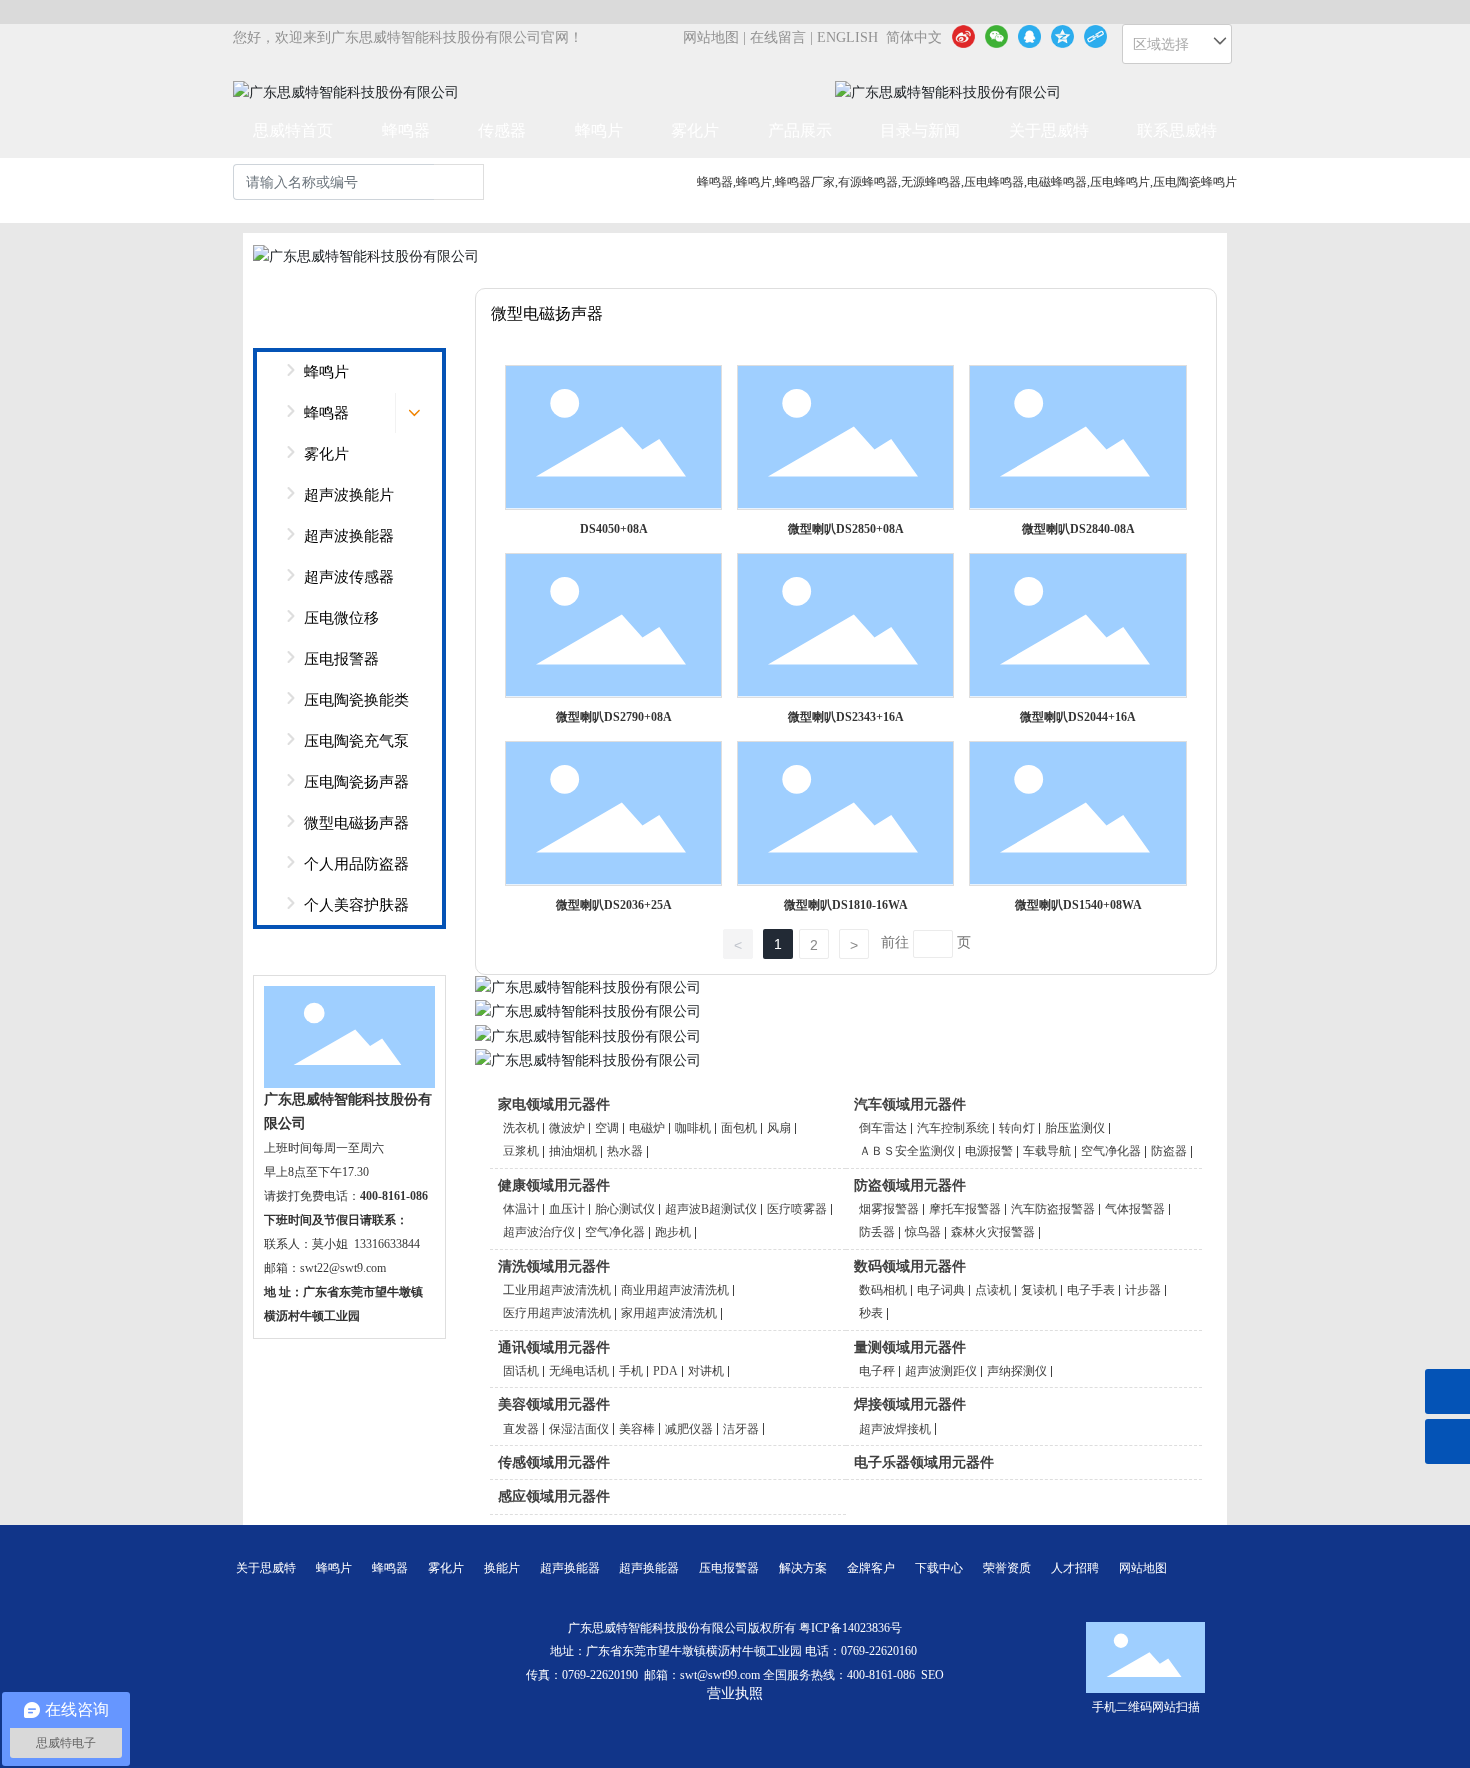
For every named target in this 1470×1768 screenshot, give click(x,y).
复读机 (1039, 1290)
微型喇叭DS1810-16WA (846, 905)
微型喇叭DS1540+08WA (1078, 905)
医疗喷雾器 (797, 1209)
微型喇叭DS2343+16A (846, 717)
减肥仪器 (689, 1429)
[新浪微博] (963, 36)
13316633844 (387, 1244)
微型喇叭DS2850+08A (846, 529)
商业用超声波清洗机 (675, 1290)
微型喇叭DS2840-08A (1078, 529)
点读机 (993, 1290)
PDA (665, 1371)
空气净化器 (1111, 1151)
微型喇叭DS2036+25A (614, 905)
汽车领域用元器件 (910, 1104)
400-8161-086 (881, 1675)
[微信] (996, 36)
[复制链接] (1095, 36)
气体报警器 (1135, 1209)
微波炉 (567, 1128)
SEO (932, 1675)
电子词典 (941, 1290)
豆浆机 (521, 1151)
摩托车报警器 (965, 1209)
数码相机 (883, 1290)
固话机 (521, 1371)
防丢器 (877, 1232)
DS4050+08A (614, 529)
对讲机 (706, 1371)
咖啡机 (693, 1128)
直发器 (521, 1429)
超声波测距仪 (941, 1371)
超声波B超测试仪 (711, 1209)
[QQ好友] (1029, 36)
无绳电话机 (579, 1371)
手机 (631, 1371)
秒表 (871, 1313)
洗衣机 (521, 1128)
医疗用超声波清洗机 (557, 1313)
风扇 (779, 1128)
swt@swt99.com (720, 1675)
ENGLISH (847, 37)
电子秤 (877, 1371)
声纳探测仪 (1017, 1371)
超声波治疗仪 (539, 1232)
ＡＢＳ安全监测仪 (907, 1151)
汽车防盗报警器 (1053, 1209)
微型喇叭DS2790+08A (614, 717)
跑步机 (673, 1232)
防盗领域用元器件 (910, 1185)
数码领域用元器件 (910, 1266)
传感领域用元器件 (554, 1462)
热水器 (625, 1151)
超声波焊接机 (895, 1429)
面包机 (739, 1128)
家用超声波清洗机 (669, 1313)
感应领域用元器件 (554, 1496)
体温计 (521, 1209)
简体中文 (914, 37)
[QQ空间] (1062, 36)
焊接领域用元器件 (910, 1404)
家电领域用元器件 (554, 1104)
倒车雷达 (883, 1128)
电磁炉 (647, 1128)
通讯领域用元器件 (554, 1347)
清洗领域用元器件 (554, 1266)
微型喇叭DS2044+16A (1078, 717)
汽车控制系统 (953, 1128)
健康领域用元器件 (554, 1185)
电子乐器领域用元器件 (924, 1462)
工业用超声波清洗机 (557, 1290)
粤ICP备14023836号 (850, 1628)
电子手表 (1091, 1290)
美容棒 (637, 1429)
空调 (607, 1128)
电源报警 (989, 1151)
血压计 (567, 1209)
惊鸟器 (923, 1232)
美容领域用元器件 (554, 1404)
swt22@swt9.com (343, 1268)
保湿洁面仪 (579, 1429)
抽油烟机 (573, 1151)
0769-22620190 (600, 1675)
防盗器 (1169, 1151)
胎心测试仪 (625, 1209)
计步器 (1143, 1290)
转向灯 (1017, 1128)
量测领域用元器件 (910, 1347)
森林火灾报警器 (993, 1232)
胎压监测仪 (1075, 1128)
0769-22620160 (880, 1651)
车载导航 (1047, 1151)
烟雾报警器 (889, 1209)
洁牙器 (741, 1429)
